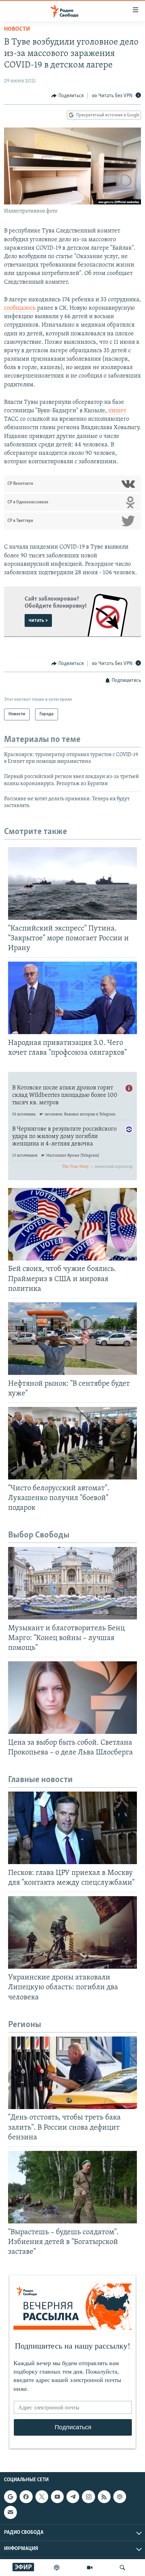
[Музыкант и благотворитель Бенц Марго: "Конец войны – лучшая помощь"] (72, 1583)
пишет (117, 411)
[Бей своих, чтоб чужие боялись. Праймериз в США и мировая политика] (72, 1224)
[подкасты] (57, 2568)
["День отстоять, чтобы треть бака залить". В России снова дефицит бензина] (72, 2073)
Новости (17, 29)
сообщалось (21, 308)
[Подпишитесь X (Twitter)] (42, 2497)
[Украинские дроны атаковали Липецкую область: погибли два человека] (72, 1932)
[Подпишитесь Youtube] (57, 2497)
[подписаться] (10, 2513)
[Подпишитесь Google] (10, 2497)
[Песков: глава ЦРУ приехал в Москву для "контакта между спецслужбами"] (72, 1828)
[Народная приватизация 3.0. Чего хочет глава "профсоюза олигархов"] (72, 998)
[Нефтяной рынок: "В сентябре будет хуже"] (72, 1339)
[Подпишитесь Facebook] (26, 2497)
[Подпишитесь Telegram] (73, 2497)
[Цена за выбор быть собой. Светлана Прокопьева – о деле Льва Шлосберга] (72, 1698)
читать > (38, 620)
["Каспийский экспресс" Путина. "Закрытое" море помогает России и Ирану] (72, 883)
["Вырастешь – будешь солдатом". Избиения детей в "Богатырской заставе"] (72, 2187)
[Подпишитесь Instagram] (88, 2497)
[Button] (67, 96)
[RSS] (104, 2497)
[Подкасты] (120, 2497)
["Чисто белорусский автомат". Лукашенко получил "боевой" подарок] (72, 1443)
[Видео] (90, 2568)
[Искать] (122, 2568)
